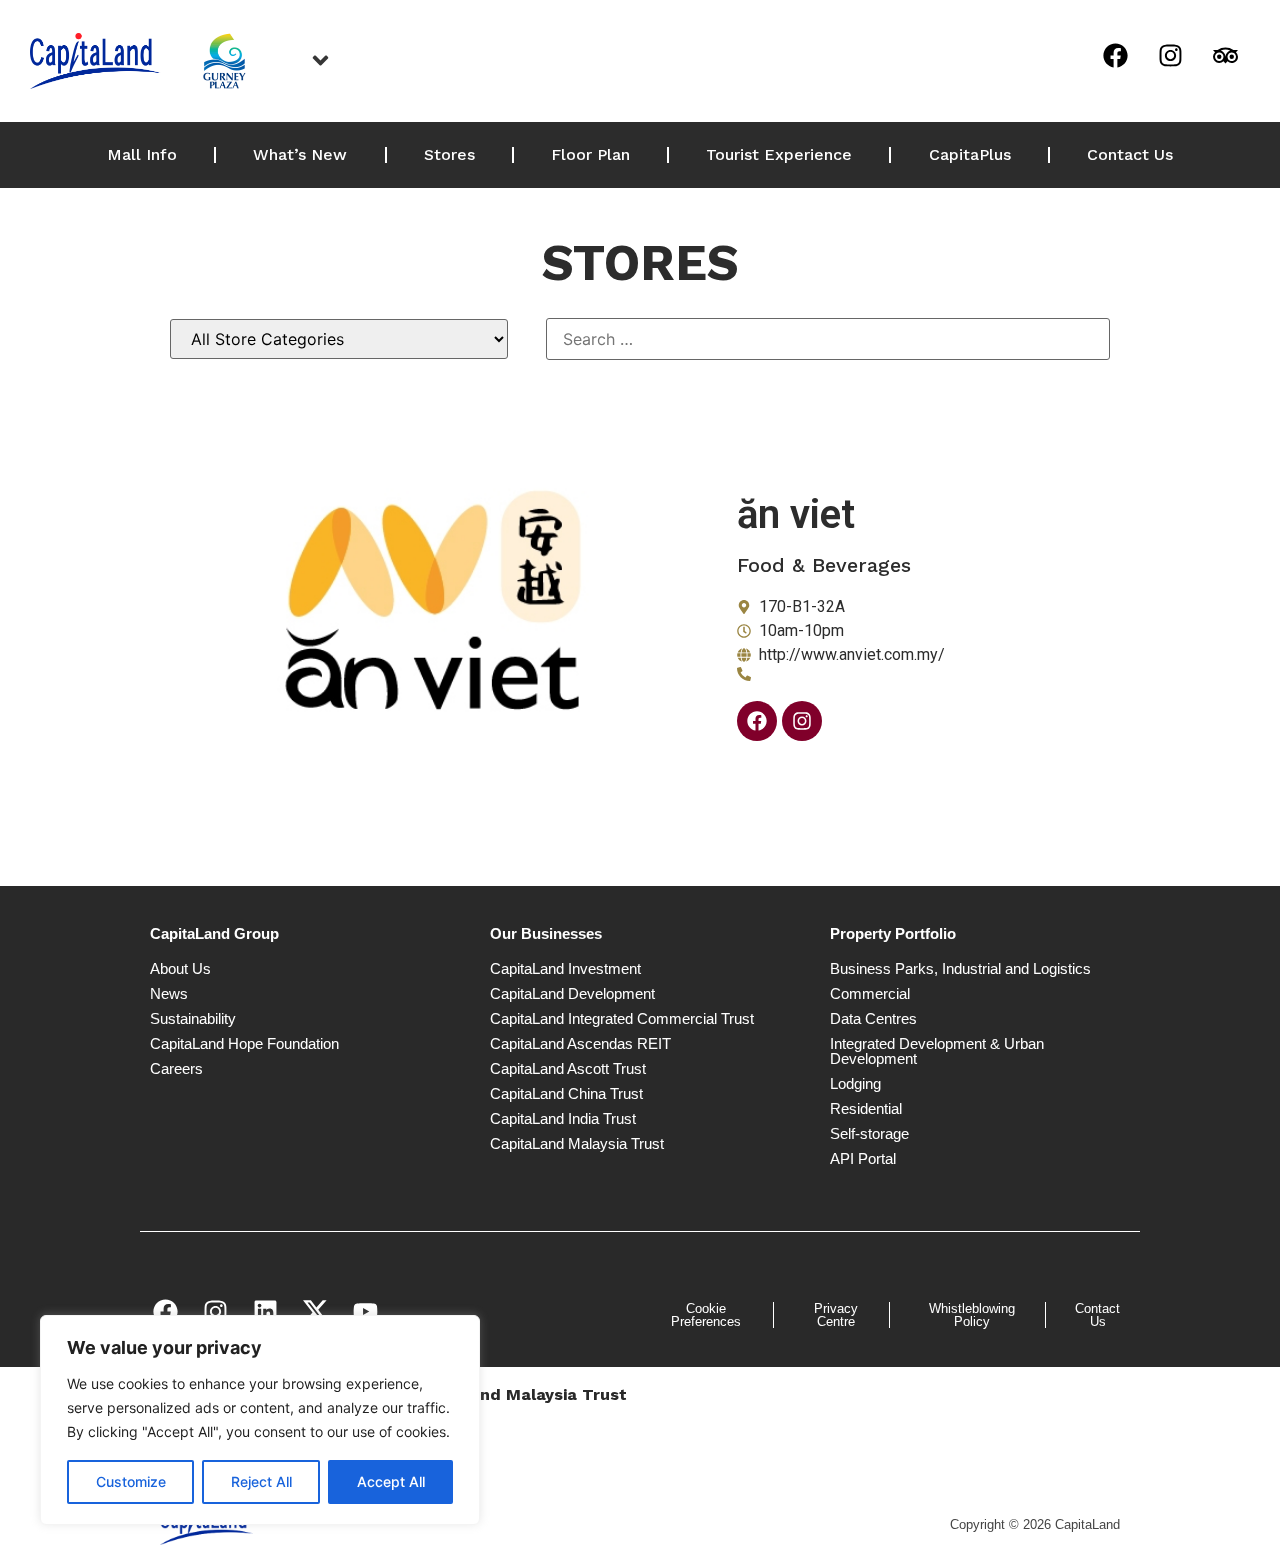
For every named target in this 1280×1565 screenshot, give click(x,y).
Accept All (391, 1481)
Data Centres (873, 1018)
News (169, 993)
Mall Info (142, 154)
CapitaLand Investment (565, 968)
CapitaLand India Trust (563, 1118)
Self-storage (869, 1133)
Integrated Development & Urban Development (937, 1051)
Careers (176, 1068)
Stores (449, 154)
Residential (866, 1108)
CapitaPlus (970, 154)
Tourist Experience (779, 154)
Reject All (261, 1481)
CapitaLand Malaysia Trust (577, 1143)
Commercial (870, 993)
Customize (131, 1481)
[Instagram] (1170, 55)
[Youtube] (365, 1312)
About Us (180, 968)
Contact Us (1130, 154)
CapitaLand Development (572, 993)
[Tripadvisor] (1225, 55)
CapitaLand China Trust (566, 1093)
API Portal (863, 1158)
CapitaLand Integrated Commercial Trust (622, 1018)
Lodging (855, 1083)
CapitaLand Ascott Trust (568, 1068)
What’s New (300, 154)
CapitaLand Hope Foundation (244, 1043)
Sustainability (193, 1018)
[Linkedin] (265, 1312)
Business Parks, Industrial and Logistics (960, 968)
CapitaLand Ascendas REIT (580, 1043)
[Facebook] (1115, 55)
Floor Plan (590, 154)
